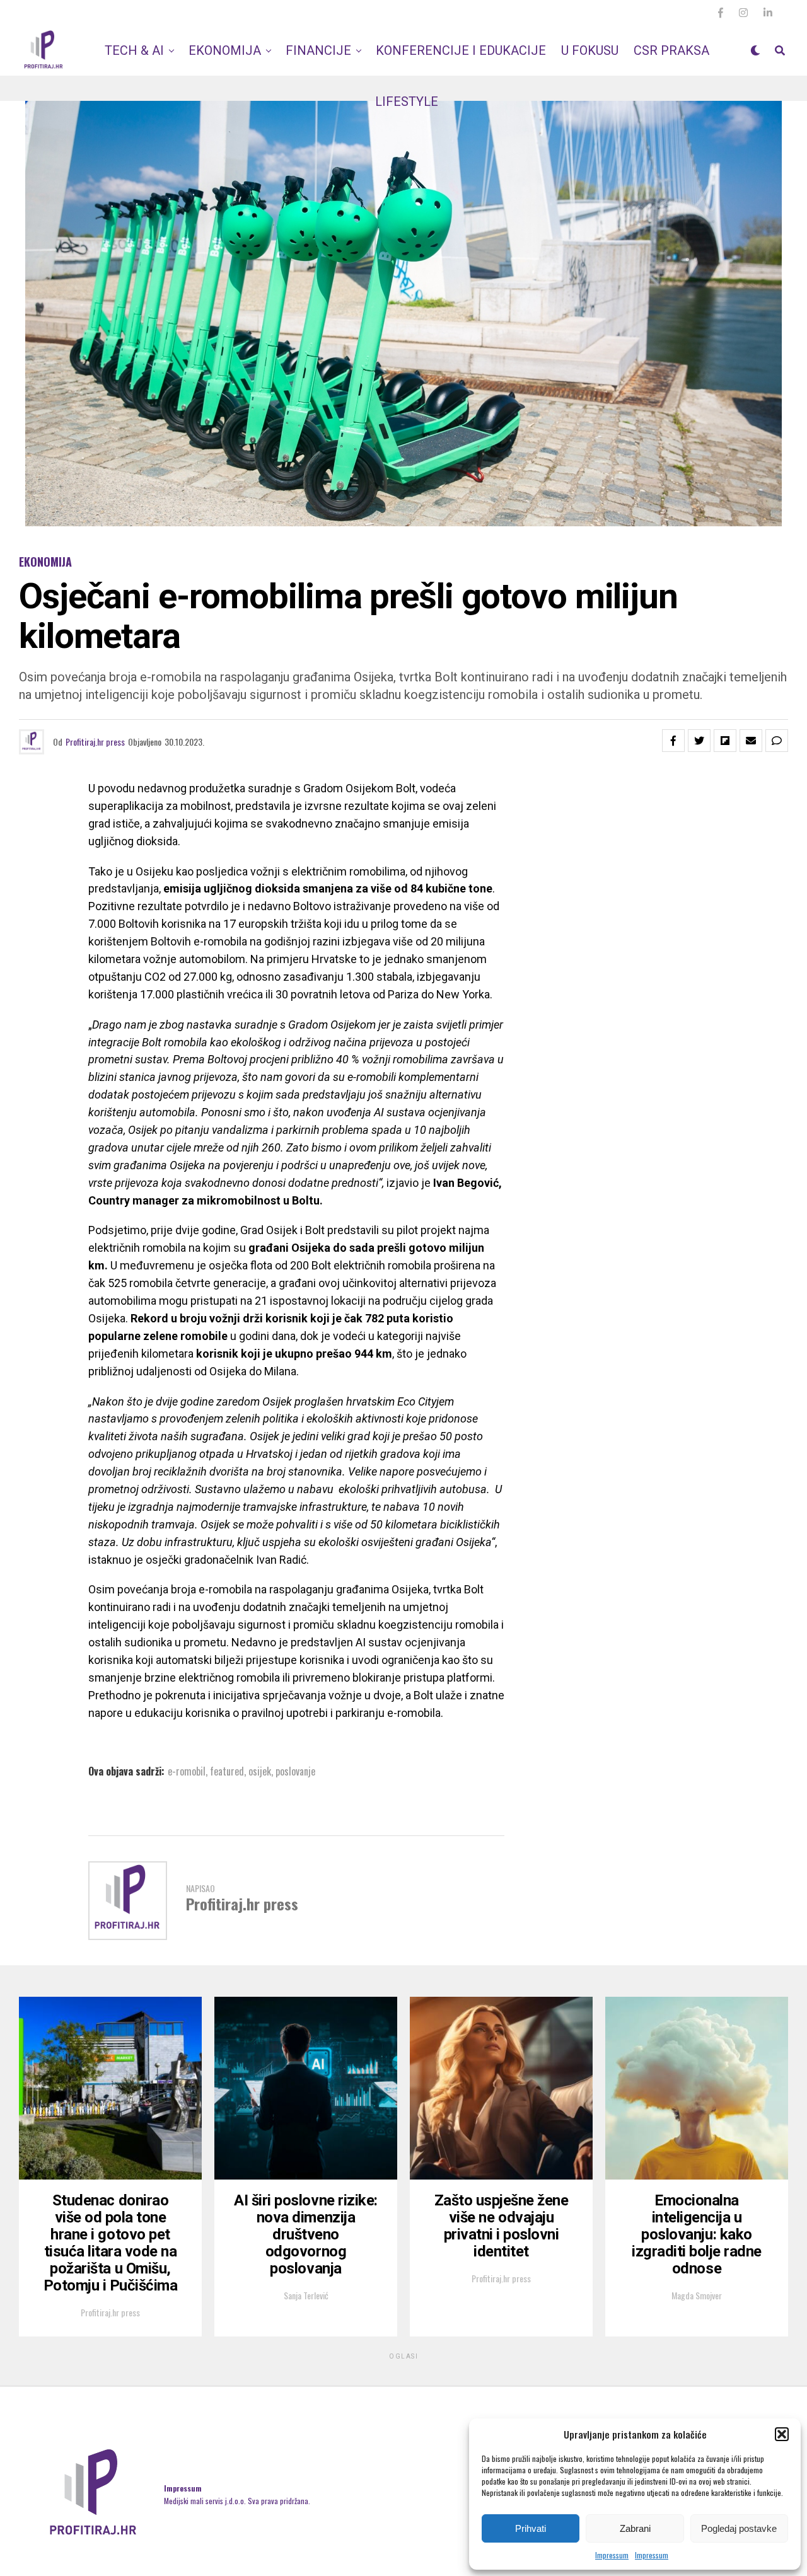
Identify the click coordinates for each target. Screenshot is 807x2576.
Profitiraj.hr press (95, 742)
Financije (318, 50)
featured (227, 1771)
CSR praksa (671, 50)
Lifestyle (407, 101)
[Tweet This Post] (699, 741)
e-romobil (187, 1771)
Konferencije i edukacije (461, 50)
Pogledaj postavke (739, 2528)
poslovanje (295, 1771)
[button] (782, 2434)
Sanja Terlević (306, 2295)
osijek (260, 1771)
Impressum (612, 2555)
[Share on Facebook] (673, 741)
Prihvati (531, 2528)
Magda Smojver (697, 2295)
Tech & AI (134, 50)
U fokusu (590, 50)
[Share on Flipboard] (725, 741)
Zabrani (635, 2528)
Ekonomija (225, 50)
